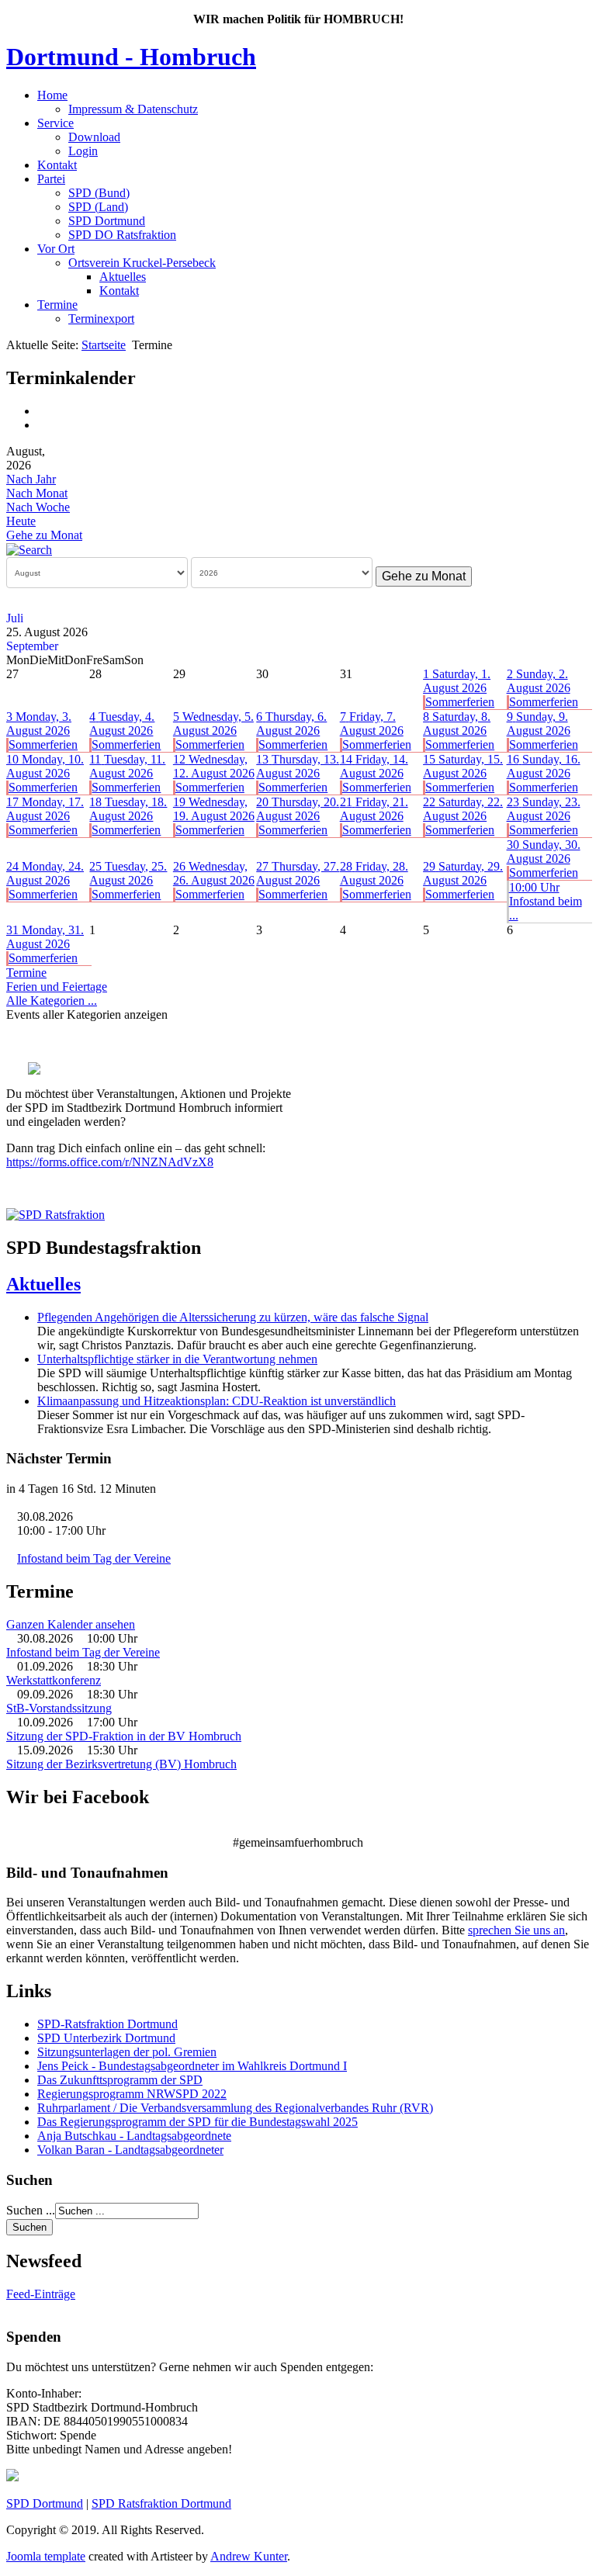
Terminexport (101, 319)
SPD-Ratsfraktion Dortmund (107, 2024)
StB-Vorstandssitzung (59, 1708)
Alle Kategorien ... (52, 1001)
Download (94, 137)
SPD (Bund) (99, 193)
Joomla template (46, 2556)
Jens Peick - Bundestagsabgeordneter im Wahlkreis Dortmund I (192, 2066)
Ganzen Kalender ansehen (71, 1624)
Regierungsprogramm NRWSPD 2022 (132, 2094)
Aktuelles (123, 277)
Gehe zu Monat (44, 535)
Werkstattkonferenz (54, 1680)
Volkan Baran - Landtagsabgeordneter (130, 2150)
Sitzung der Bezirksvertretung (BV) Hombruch (121, 1764)
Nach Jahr (31, 479)
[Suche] (29, 549)
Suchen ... (31, 2210)
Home (52, 95)
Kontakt (57, 165)
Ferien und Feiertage (57, 987)
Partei (51, 179)
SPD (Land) (98, 207)
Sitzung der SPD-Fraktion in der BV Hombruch (124, 1736)
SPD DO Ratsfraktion (122, 235)
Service (55, 123)
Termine (57, 305)
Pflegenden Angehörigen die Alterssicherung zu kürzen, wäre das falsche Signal (233, 1317)
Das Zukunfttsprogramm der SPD (120, 2080)
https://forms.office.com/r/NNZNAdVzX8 (110, 1162)
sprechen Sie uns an (516, 1930)
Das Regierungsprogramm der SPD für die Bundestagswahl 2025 (198, 2122)
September (32, 646)
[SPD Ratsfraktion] (55, 1215)
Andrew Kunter (249, 2556)
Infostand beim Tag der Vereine (94, 1558)
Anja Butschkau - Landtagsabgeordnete (134, 2136)
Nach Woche (38, 507)
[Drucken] (43, 411)
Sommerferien (460, 702)
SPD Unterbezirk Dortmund (106, 2038)
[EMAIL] (43, 425)
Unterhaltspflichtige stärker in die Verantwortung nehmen (177, 1359)
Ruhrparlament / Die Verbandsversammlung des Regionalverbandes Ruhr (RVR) (235, 2108)
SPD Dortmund (107, 221)
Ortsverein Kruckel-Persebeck (142, 263)
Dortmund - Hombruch (131, 57)
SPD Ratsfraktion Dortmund (161, 2503)
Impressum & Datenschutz (133, 109)
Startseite (104, 345)
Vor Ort (56, 249)
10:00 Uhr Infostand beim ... (546, 901)
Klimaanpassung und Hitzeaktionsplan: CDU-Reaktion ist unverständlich (217, 1401)
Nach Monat (37, 493)
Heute (21, 521)
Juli (15, 618)
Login (83, 151)
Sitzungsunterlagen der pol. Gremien (127, 2052)
